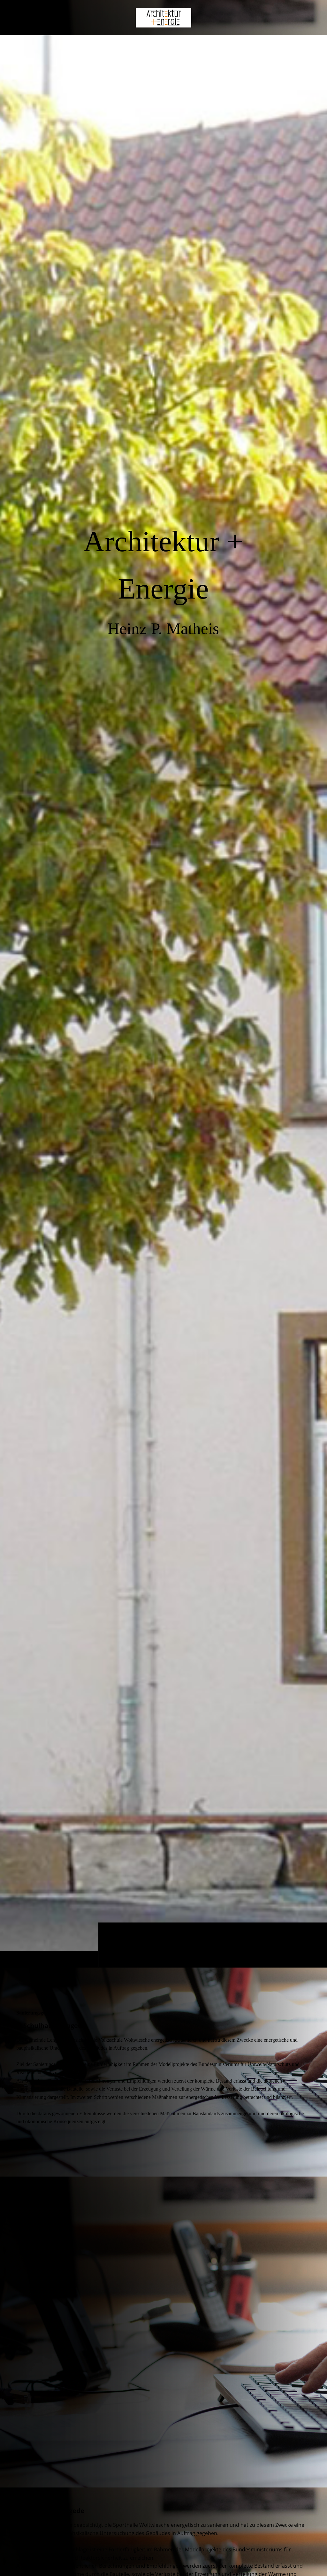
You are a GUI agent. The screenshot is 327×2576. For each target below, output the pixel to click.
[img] (163, 1001)
